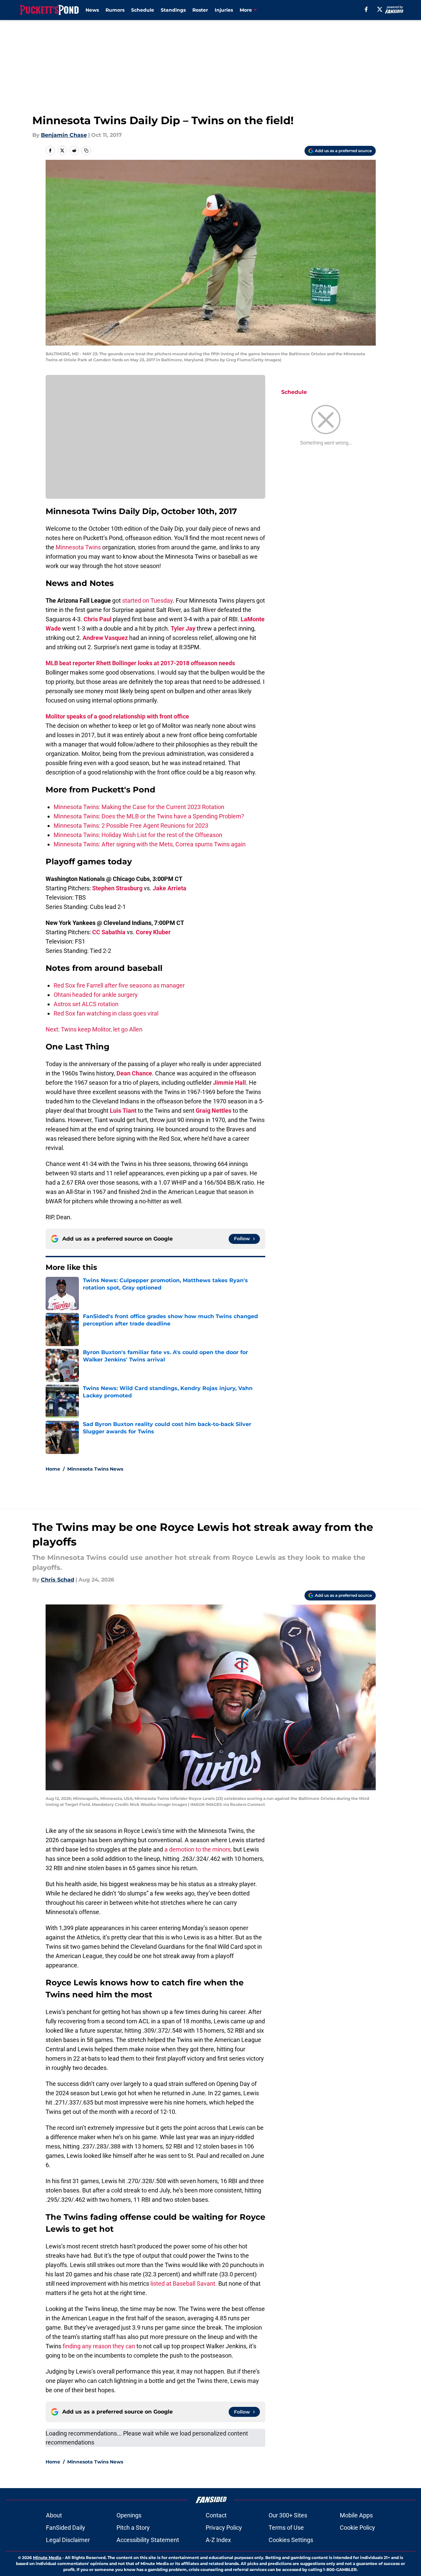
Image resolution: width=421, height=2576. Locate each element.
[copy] (86, 150)
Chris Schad (58, 1580)
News (92, 10)
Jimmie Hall (229, 1083)
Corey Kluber (153, 932)
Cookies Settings (291, 2540)
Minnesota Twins (78, 547)
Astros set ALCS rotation (86, 1004)
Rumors (115, 10)
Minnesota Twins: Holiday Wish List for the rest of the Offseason (138, 835)
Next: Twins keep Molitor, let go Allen (94, 1029)
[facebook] (366, 9)
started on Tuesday (147, 600)
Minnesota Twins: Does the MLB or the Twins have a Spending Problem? (149, 816)
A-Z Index (218, 2540)
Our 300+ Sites (288, 2515)
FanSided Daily (66, 2528)
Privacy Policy (224, 2528)
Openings (129, 2515)
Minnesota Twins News (95, 1469)
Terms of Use (286, 2528)
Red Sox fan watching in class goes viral (106, 1013)
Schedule (143, 10)
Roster (200, 10)
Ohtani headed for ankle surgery (96, 995)
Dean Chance (134, 1073)
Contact (216, 2515)
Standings (173, 10)
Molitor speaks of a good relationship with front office (117, 716)
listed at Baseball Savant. (184, 2284)
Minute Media (47, 2558)
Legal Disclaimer (68, 2540)
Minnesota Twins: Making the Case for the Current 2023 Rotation (139, 807)
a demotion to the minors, (198, 1849)
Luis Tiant (123, 1111)
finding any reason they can (99, 2346)
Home (53, 1469)
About (54, 2515)
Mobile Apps (356, 2515)
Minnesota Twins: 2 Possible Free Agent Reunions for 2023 (131, 826)
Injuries (224, 10)
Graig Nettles (213, 1111)
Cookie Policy (357, 2528)
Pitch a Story (133, 2528)
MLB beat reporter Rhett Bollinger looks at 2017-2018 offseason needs (140, 663)
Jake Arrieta (170, 888)
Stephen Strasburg (117, 888)
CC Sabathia (109, 932)
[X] (380, 9)
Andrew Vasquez (105, 638)
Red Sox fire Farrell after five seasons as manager (119, 985)
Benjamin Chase (64, 135)
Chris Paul (98, 619)
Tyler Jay (183, 628)
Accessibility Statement (148, 2540)
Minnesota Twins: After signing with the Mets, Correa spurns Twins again (150, 844)
